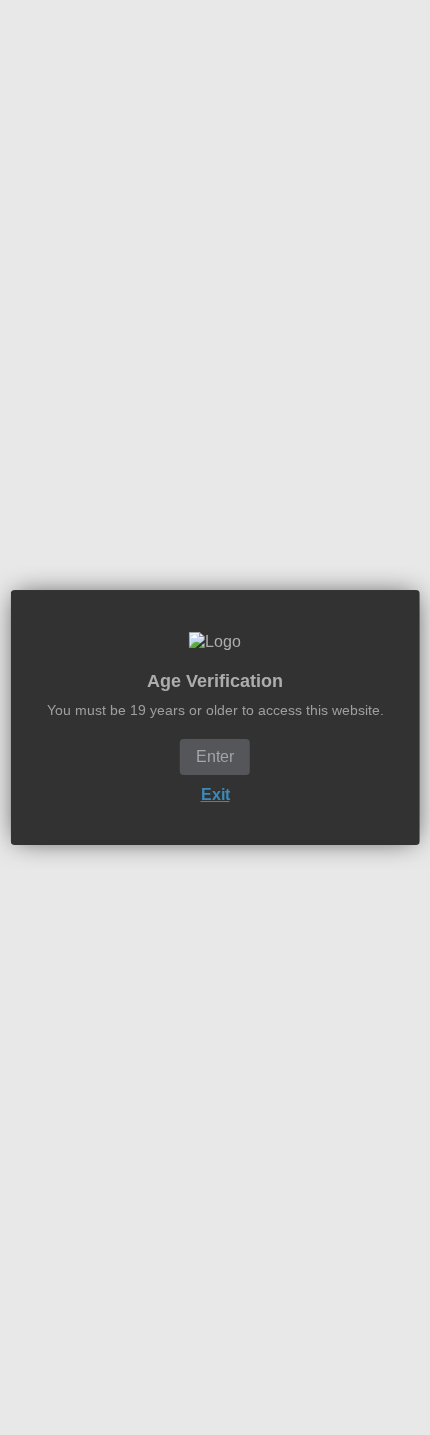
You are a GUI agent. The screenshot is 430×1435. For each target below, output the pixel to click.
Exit (215, 794)
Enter (215, 756)
